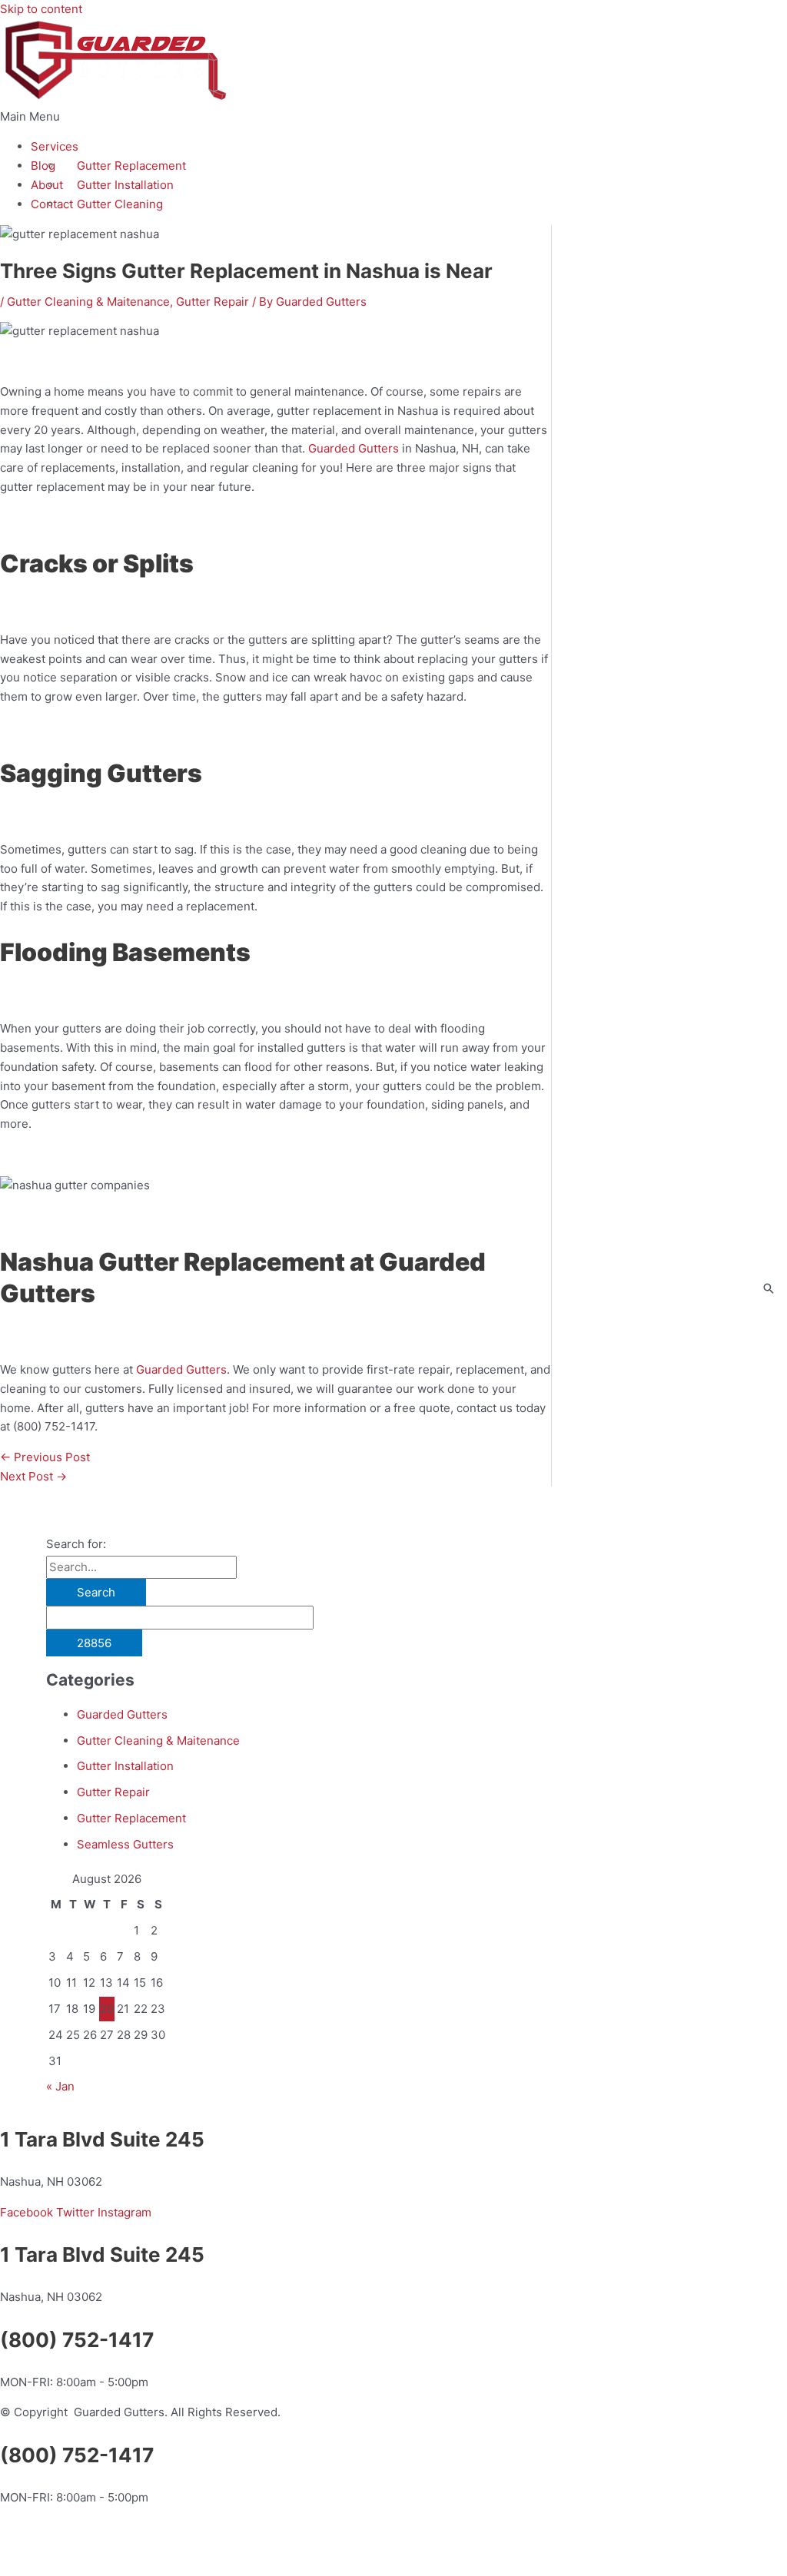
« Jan (60, 2086)
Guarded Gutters (122, 1714)
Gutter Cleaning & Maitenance (88, 302)
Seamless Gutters (125, 1844)
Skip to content (41, 9)
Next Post (33, 1476)
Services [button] (55, 146)
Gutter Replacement (131, 166)
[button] (393, 117)
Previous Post (45, 1457)
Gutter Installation (125, 185)
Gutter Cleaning (120, 204)
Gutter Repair (213, 302)
